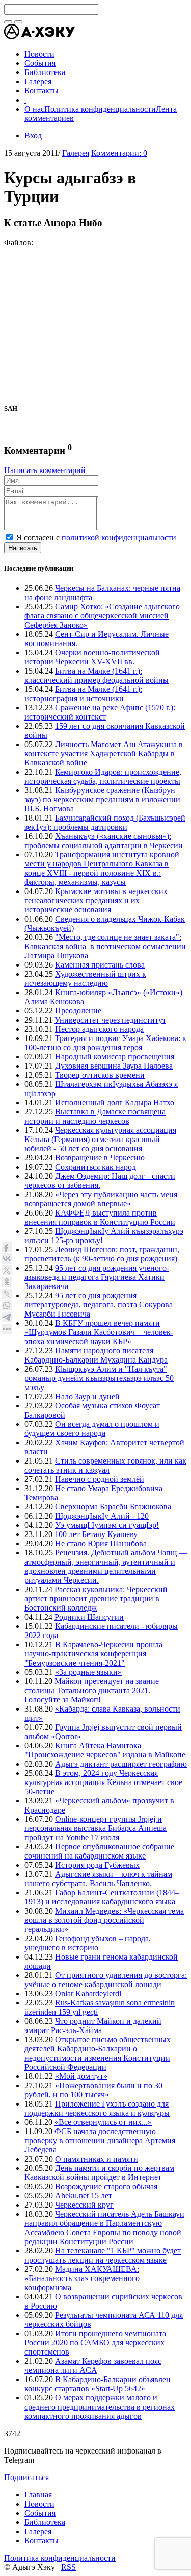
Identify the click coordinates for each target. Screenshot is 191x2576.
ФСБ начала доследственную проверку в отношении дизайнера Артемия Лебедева (100, 2140)
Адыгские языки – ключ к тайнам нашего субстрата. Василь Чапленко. (98, 1879)
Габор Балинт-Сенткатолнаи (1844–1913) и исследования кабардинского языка (102, 1897)
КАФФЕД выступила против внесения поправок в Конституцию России (100, 1217)
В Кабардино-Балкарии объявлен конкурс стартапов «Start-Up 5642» (98, 2384)
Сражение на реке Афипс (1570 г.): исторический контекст (100, 712)
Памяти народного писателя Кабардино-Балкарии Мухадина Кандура (96, 1355)
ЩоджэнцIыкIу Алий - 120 (102, 1516)
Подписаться (26, 2477)
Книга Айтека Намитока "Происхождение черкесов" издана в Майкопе (105, 1750)
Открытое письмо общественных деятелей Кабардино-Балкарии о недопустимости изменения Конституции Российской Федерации (98, 2053)
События (40, 2513)
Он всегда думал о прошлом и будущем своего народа (92, 1429)
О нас (34, 109)
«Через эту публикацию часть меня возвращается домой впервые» (101, 1199)
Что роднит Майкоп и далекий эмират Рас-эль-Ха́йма (93, 2026)
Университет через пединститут (110, 1020)
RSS (69, 2567)
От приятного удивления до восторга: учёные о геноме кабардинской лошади (106, 1980)
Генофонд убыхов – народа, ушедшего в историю (88, 1943)
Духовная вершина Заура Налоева (114, 1066)
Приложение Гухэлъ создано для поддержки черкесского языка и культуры (97, 2108)
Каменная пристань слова (100, 965)
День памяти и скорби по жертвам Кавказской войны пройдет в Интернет (99, 2173)
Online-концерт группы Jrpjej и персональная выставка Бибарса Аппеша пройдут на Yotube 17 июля (95, 1828)
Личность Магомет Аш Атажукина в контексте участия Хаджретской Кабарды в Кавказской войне (104, 753)
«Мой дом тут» (81, 2076)
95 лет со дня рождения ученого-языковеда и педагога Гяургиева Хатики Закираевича (97, 1277)
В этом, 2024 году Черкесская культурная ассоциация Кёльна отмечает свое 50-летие (103, 1782)
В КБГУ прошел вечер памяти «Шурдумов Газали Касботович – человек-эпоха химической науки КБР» (99, 1332)
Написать (23, 548)
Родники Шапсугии (89, 1617)
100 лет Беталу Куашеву (96, 1534)
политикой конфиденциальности (119, 538)
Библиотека (45, 2522)
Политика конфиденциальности (100, 109)
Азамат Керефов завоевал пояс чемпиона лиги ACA (93, 2366)
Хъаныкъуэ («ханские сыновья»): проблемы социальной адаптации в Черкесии (104, 841)
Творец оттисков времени (100, 1075)
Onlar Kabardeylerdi (88, 1993)
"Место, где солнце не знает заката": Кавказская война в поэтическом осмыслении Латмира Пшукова (105, 946)
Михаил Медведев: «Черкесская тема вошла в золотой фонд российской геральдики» (104, 1920)
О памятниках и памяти (97, 2159)
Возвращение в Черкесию (100, 1158)
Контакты (42, 2541)
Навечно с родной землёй (100, 1479)
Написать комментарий (45, 470)
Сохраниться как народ (95, 1167)
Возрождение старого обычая (106, 2186)
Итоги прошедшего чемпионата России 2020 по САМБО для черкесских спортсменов (95, 2343)
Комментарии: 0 (119, 153)
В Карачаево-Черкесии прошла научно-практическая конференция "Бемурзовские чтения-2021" (93, 1654)
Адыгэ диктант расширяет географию (121, 1764)
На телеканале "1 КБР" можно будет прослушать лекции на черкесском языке (103, 2255)
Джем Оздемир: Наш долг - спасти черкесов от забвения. (100, 1181)
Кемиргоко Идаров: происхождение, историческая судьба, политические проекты (103, 776)
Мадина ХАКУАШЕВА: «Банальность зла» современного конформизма (82, 2278)
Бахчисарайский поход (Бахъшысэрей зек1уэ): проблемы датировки (105, 822)
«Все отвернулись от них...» (103, 2122)
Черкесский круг (84, 2205)
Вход (33, 135)
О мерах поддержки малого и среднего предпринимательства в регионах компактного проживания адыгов (100, 2407)
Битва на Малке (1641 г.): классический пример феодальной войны (97, 675)
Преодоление (78, 1011)
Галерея (76, 153)
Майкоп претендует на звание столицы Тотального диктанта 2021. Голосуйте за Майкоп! (92, 1690)
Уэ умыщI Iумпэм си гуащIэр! (107, 1525)
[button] (78, 36)
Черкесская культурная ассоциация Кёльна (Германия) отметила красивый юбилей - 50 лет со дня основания (100, 1139)
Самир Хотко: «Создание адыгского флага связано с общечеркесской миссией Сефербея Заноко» (102, 616)
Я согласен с (96, 538)
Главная (38, 2495)
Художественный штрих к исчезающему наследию (85, 979)
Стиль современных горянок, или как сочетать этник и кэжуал (105, 1465)
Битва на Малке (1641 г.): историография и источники (83, 694)
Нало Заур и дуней (87, 1396)
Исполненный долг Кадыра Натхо (115, 1103)
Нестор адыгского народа (99, 1029)
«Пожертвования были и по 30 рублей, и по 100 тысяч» (93, 2090)
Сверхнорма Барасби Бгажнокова (113, 1507)
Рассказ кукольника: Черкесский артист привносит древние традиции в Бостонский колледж (96, 1599)
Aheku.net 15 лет (84, 2196)
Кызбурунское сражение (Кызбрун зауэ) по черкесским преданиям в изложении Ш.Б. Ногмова (102, 799)
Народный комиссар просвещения (115, 1057)
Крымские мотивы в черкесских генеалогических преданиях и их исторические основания (96, 900)
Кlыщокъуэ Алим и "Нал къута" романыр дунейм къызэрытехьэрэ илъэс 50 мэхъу (99, 1378)
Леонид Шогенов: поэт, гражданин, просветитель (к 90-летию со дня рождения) (102, 1254)
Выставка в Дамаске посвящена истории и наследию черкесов (95, 1116)
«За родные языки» (88, 1672)
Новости (39, 2504)
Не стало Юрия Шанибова (101, 1543)
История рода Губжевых (97, 1865)
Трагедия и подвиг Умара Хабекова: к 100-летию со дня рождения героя (105, 1043)
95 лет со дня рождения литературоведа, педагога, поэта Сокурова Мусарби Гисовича (99, 1305)
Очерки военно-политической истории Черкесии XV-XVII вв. (92, 657)
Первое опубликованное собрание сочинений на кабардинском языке (99, 1851)
